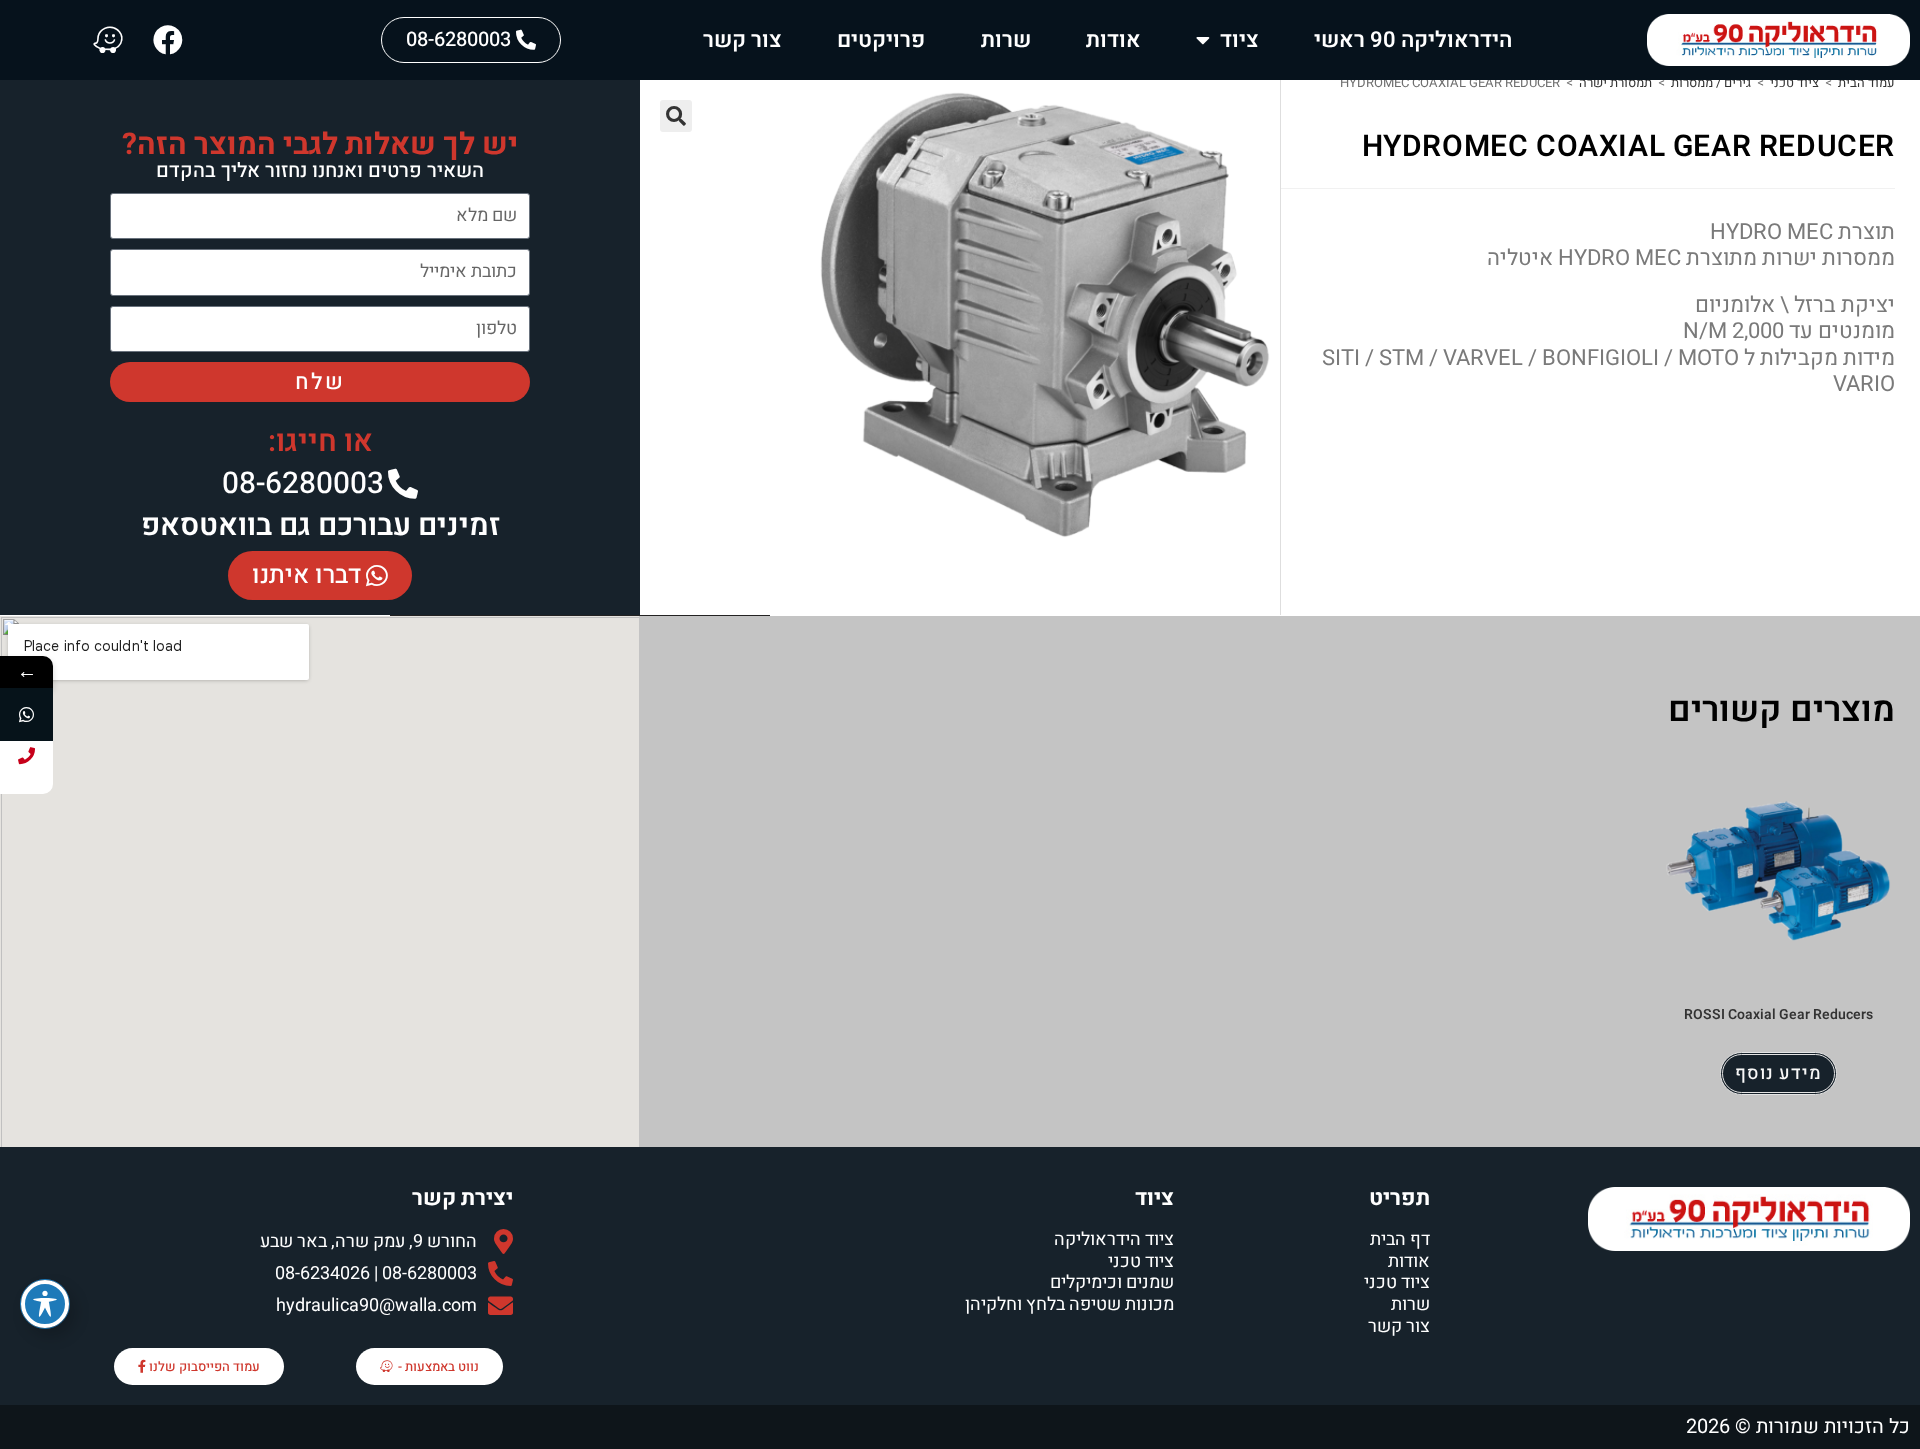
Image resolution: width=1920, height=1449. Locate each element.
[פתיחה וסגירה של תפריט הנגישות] (45, 1304)
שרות (1006, 40)
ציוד (1239, 40)
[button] (676, 116)
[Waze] (108, 40)
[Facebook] (168, 40)
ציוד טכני (1794, 82)
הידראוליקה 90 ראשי (1413, 40)
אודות (1113, 40)
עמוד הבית (1866, 82)
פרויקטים (881, 40)
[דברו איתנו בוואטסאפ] (26, 714)
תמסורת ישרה (1615, 82)
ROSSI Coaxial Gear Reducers (1778, 1014)
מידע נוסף (1778, 1073)
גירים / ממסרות (1711, 82)
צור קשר (742, 40)
